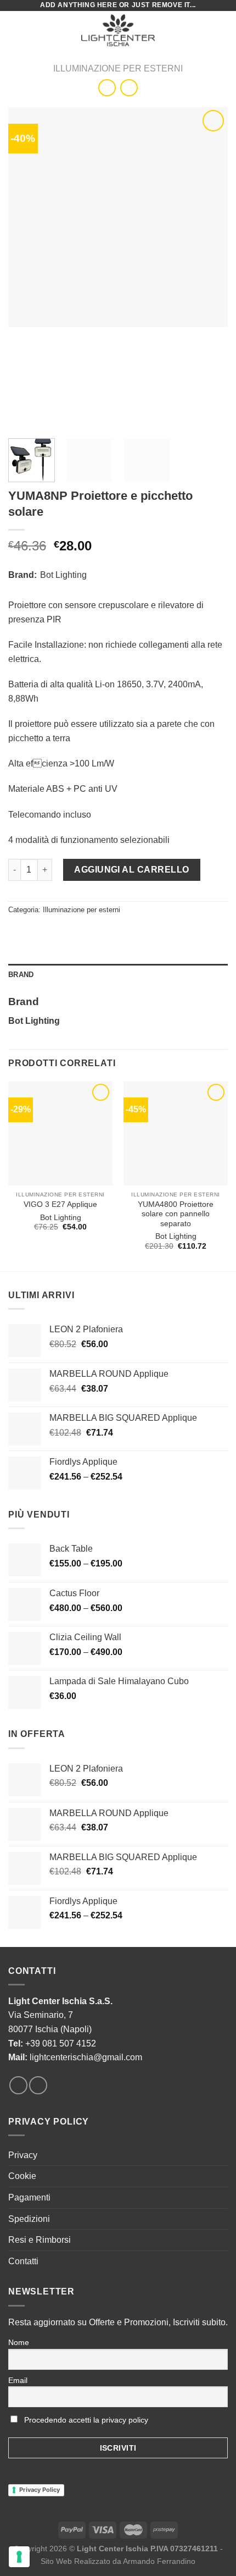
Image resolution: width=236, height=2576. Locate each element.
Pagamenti (29, 2197)
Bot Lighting (63, 575)
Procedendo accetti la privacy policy (86, 2420)
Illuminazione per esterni (118, 68)
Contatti (23, 2261)
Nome (19, 2342)
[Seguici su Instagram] (38, 2085)
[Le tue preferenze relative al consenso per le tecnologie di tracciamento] (19, 2557)
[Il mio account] (204, 30)
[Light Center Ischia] (118, 30)
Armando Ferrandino (159, 2561)
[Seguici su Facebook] (18, 2085)
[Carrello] (222, 30)
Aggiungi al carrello (132, 870)
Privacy (23, 2155)
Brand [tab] (21, 975)
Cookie (22, 2176)
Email (18, 2380)
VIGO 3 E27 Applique (60, 1204)
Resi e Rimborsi (40, 2240)
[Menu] (15, 30)
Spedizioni (29, 2219)
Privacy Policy (40, 2490)
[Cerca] (186, 30)
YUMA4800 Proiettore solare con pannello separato (176, 1214)
